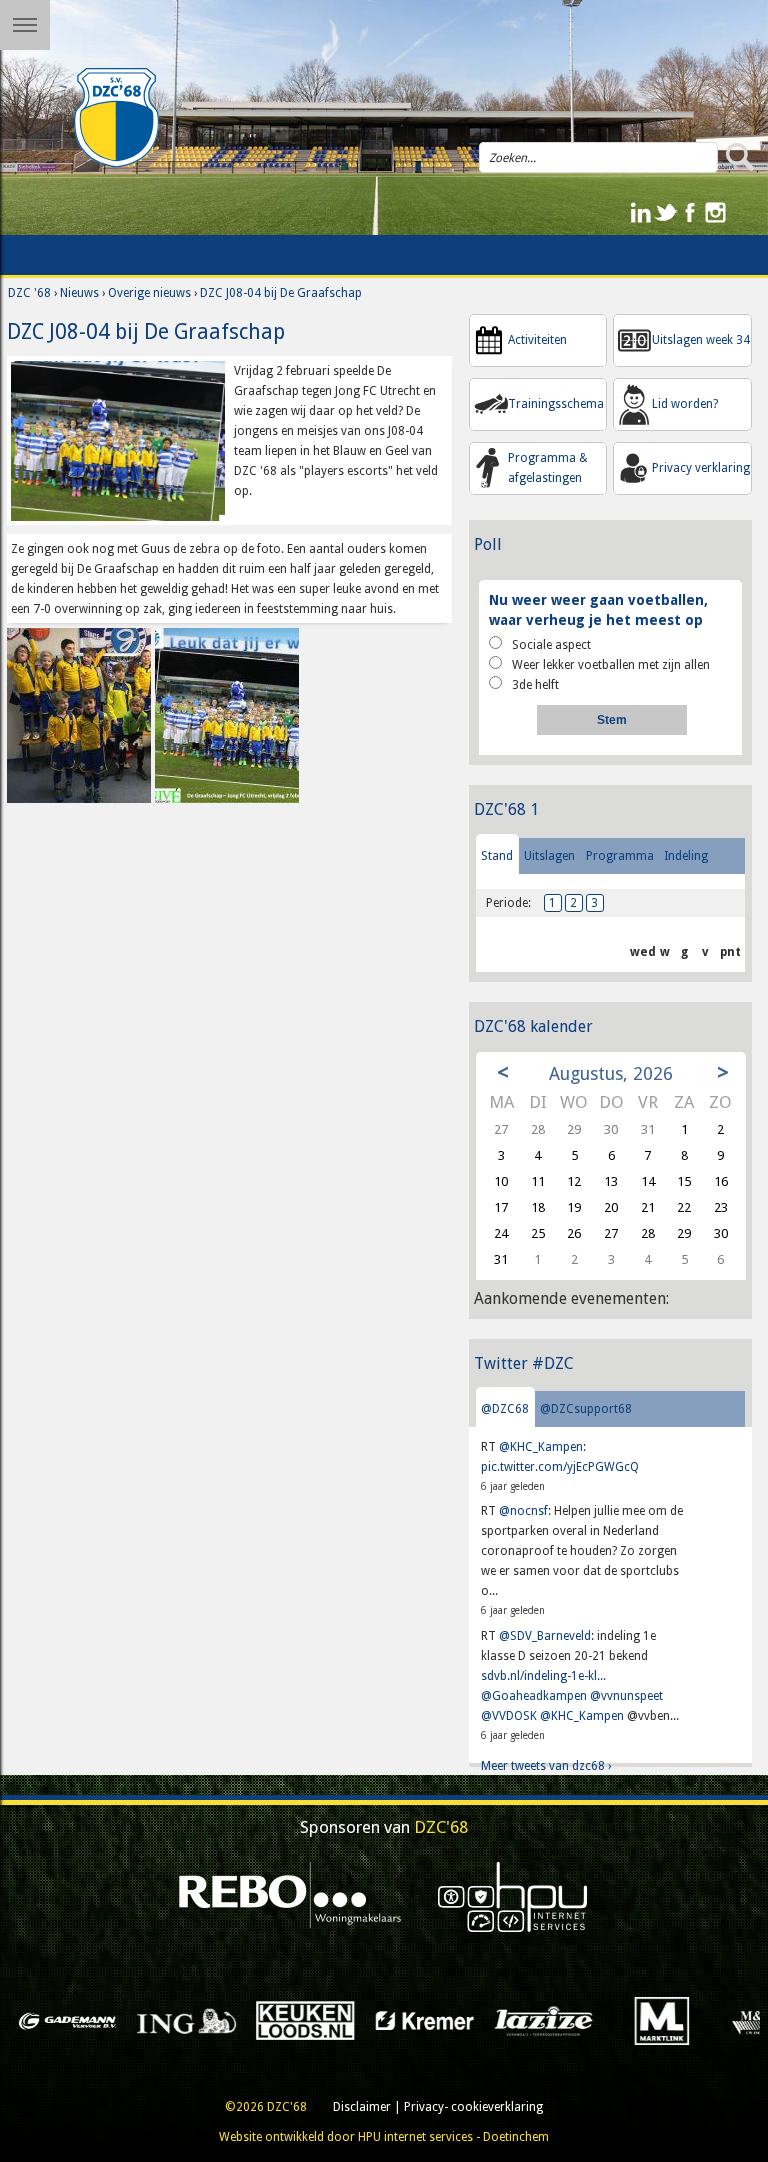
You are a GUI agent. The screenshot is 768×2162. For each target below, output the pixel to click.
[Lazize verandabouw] (400, 2020)
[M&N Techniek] (638, 2020)
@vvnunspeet (626, 1696)
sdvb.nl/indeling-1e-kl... (543, 1676)
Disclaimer (362, 2107)
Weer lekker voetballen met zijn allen (611, 665)
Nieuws (79, 293)
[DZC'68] (117, 118)
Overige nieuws (149, 293)
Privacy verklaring (701, 468)
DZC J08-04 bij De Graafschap (281, 293)
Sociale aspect (551, 645)
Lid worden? (685, 404)
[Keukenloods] (162, 2020)
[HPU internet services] (513, 1897)
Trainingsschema (556, 404)
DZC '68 (29, 293)
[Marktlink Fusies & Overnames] (519, 2020)
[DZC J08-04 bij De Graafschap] (118, 440)
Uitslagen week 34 (701, 340)
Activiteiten (537, 340)
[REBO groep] (290, 1897)
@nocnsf (523, 1511)
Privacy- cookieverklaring (473, 2107)
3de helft (535, 685)
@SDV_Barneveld (545, 1636)
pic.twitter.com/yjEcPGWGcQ (560, 1467)
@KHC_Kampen (541, 1447)
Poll (488, 544)
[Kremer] (281, 2020)
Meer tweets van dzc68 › (546, 1766)
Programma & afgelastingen (548, 468)
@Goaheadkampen (534, 1696)
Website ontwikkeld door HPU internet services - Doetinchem (384, 2137)
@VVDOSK (509, 1716)
